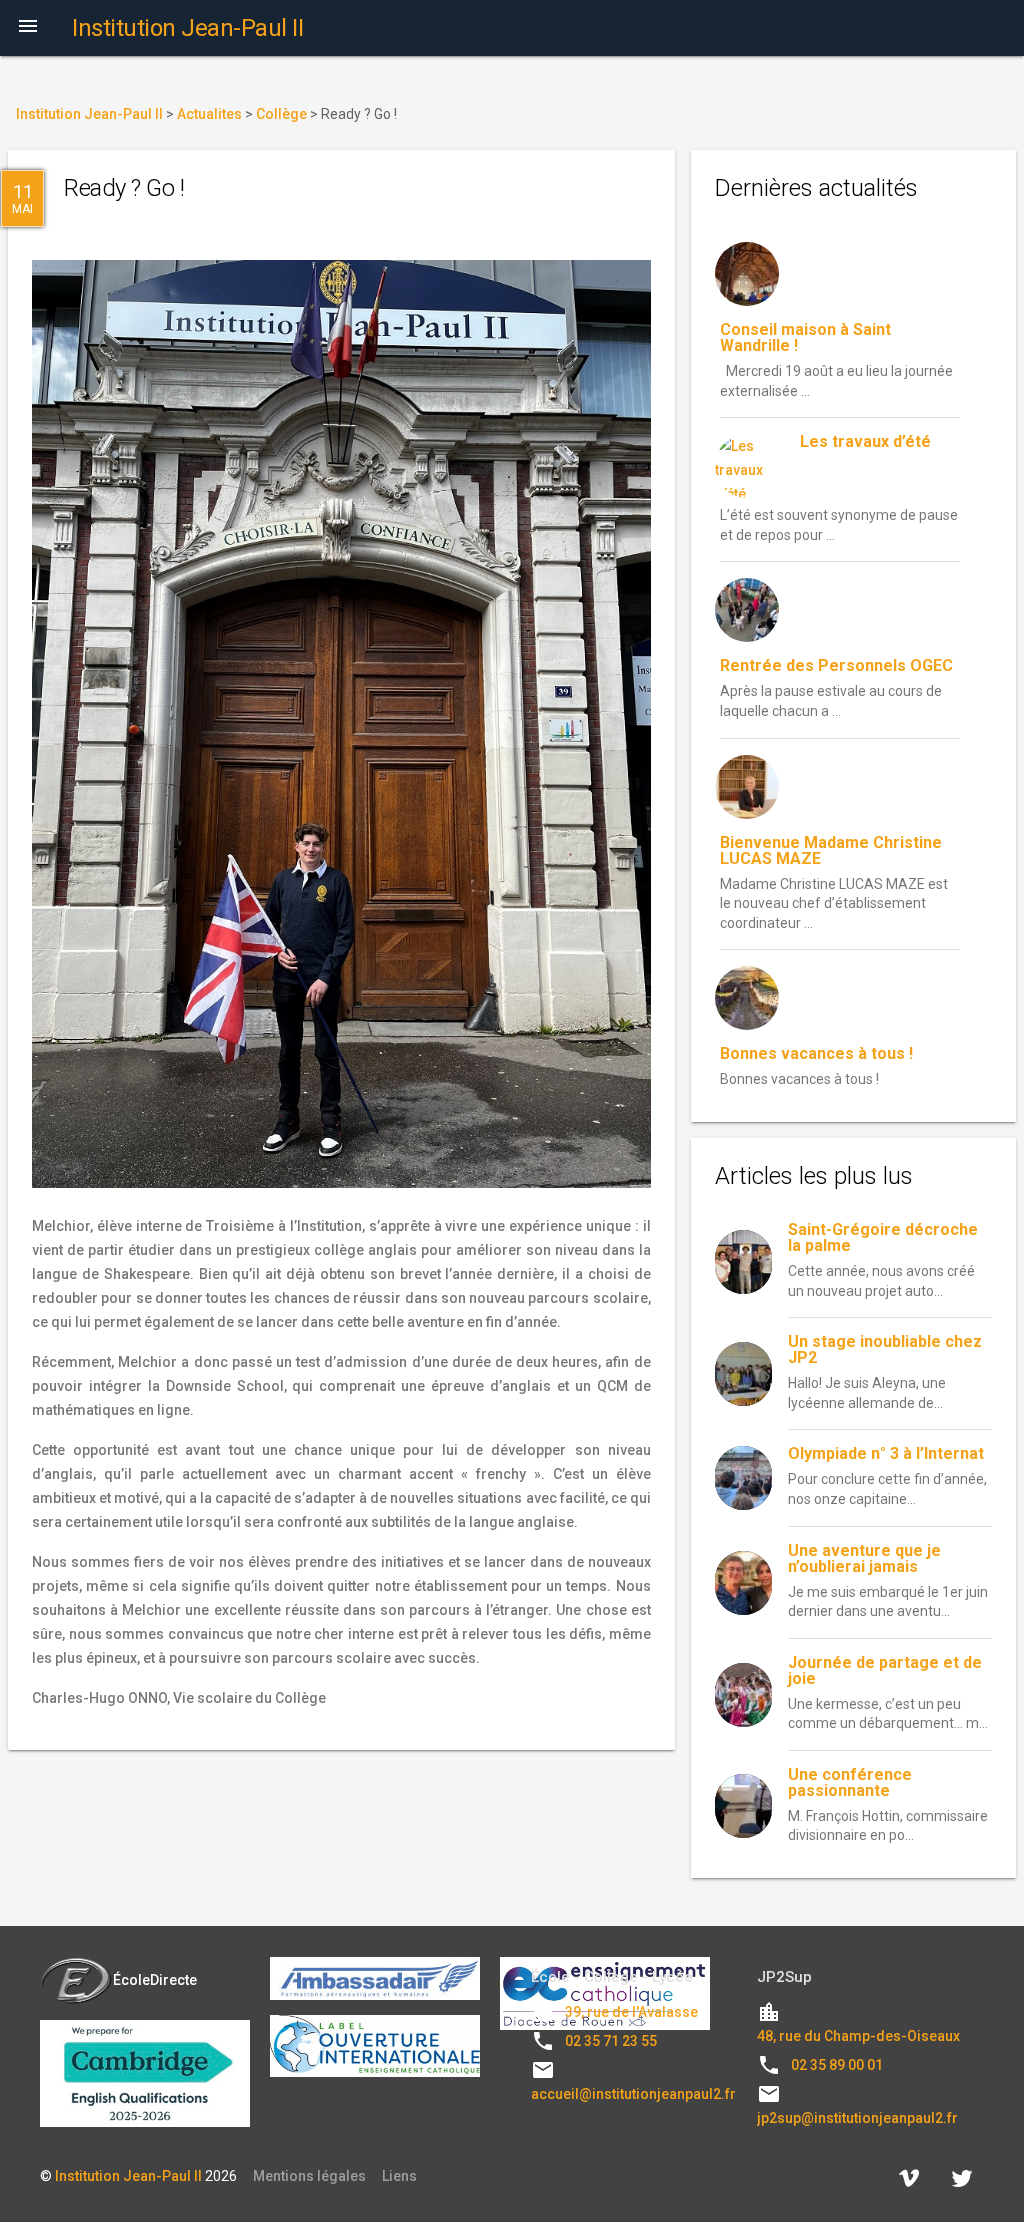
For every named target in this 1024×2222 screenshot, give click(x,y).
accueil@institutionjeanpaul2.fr (633, 2094)
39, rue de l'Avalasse (631, 2012)
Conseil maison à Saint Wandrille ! (805, 337)
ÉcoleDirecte (155, 1980)
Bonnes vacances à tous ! (816, 1053)
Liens (399, 2176)
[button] (28, 28)
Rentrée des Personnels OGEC (836, 665)
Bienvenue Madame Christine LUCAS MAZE (831, 850)
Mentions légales (309, 2176)
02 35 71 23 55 (611, 2041)
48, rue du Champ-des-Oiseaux (858, 2036)
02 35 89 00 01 (837, 2065)
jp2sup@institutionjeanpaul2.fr (857, 2118)
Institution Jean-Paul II (128, 2176)
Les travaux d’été (865, 441)
